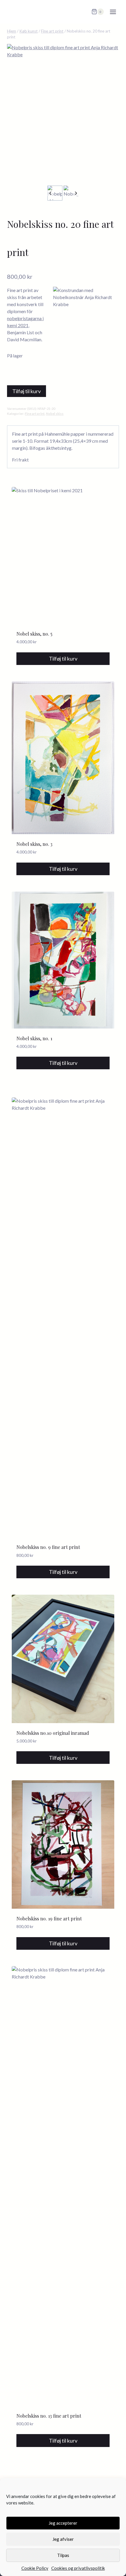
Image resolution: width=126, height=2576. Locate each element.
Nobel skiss (55, 414)
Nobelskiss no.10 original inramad (53, 1733)
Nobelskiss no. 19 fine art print (49, 1919)
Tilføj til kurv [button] (63, 659)
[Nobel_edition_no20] (63, 114)
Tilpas (63, 2555)
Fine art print (35, 414)
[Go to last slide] (51, 193)
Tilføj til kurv (27, 391)
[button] (55, 193)
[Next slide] (76, 193)
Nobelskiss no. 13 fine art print (49, 2416)
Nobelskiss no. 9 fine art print (48, 1547)
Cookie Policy (35, 2568)
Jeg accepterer (63, 2523)
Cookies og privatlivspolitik (78, 2568)
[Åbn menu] (113, 12)
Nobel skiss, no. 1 (34, 1038)
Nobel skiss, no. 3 (34, 844)
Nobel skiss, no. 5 (34, 634)
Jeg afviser (63, 2539)
